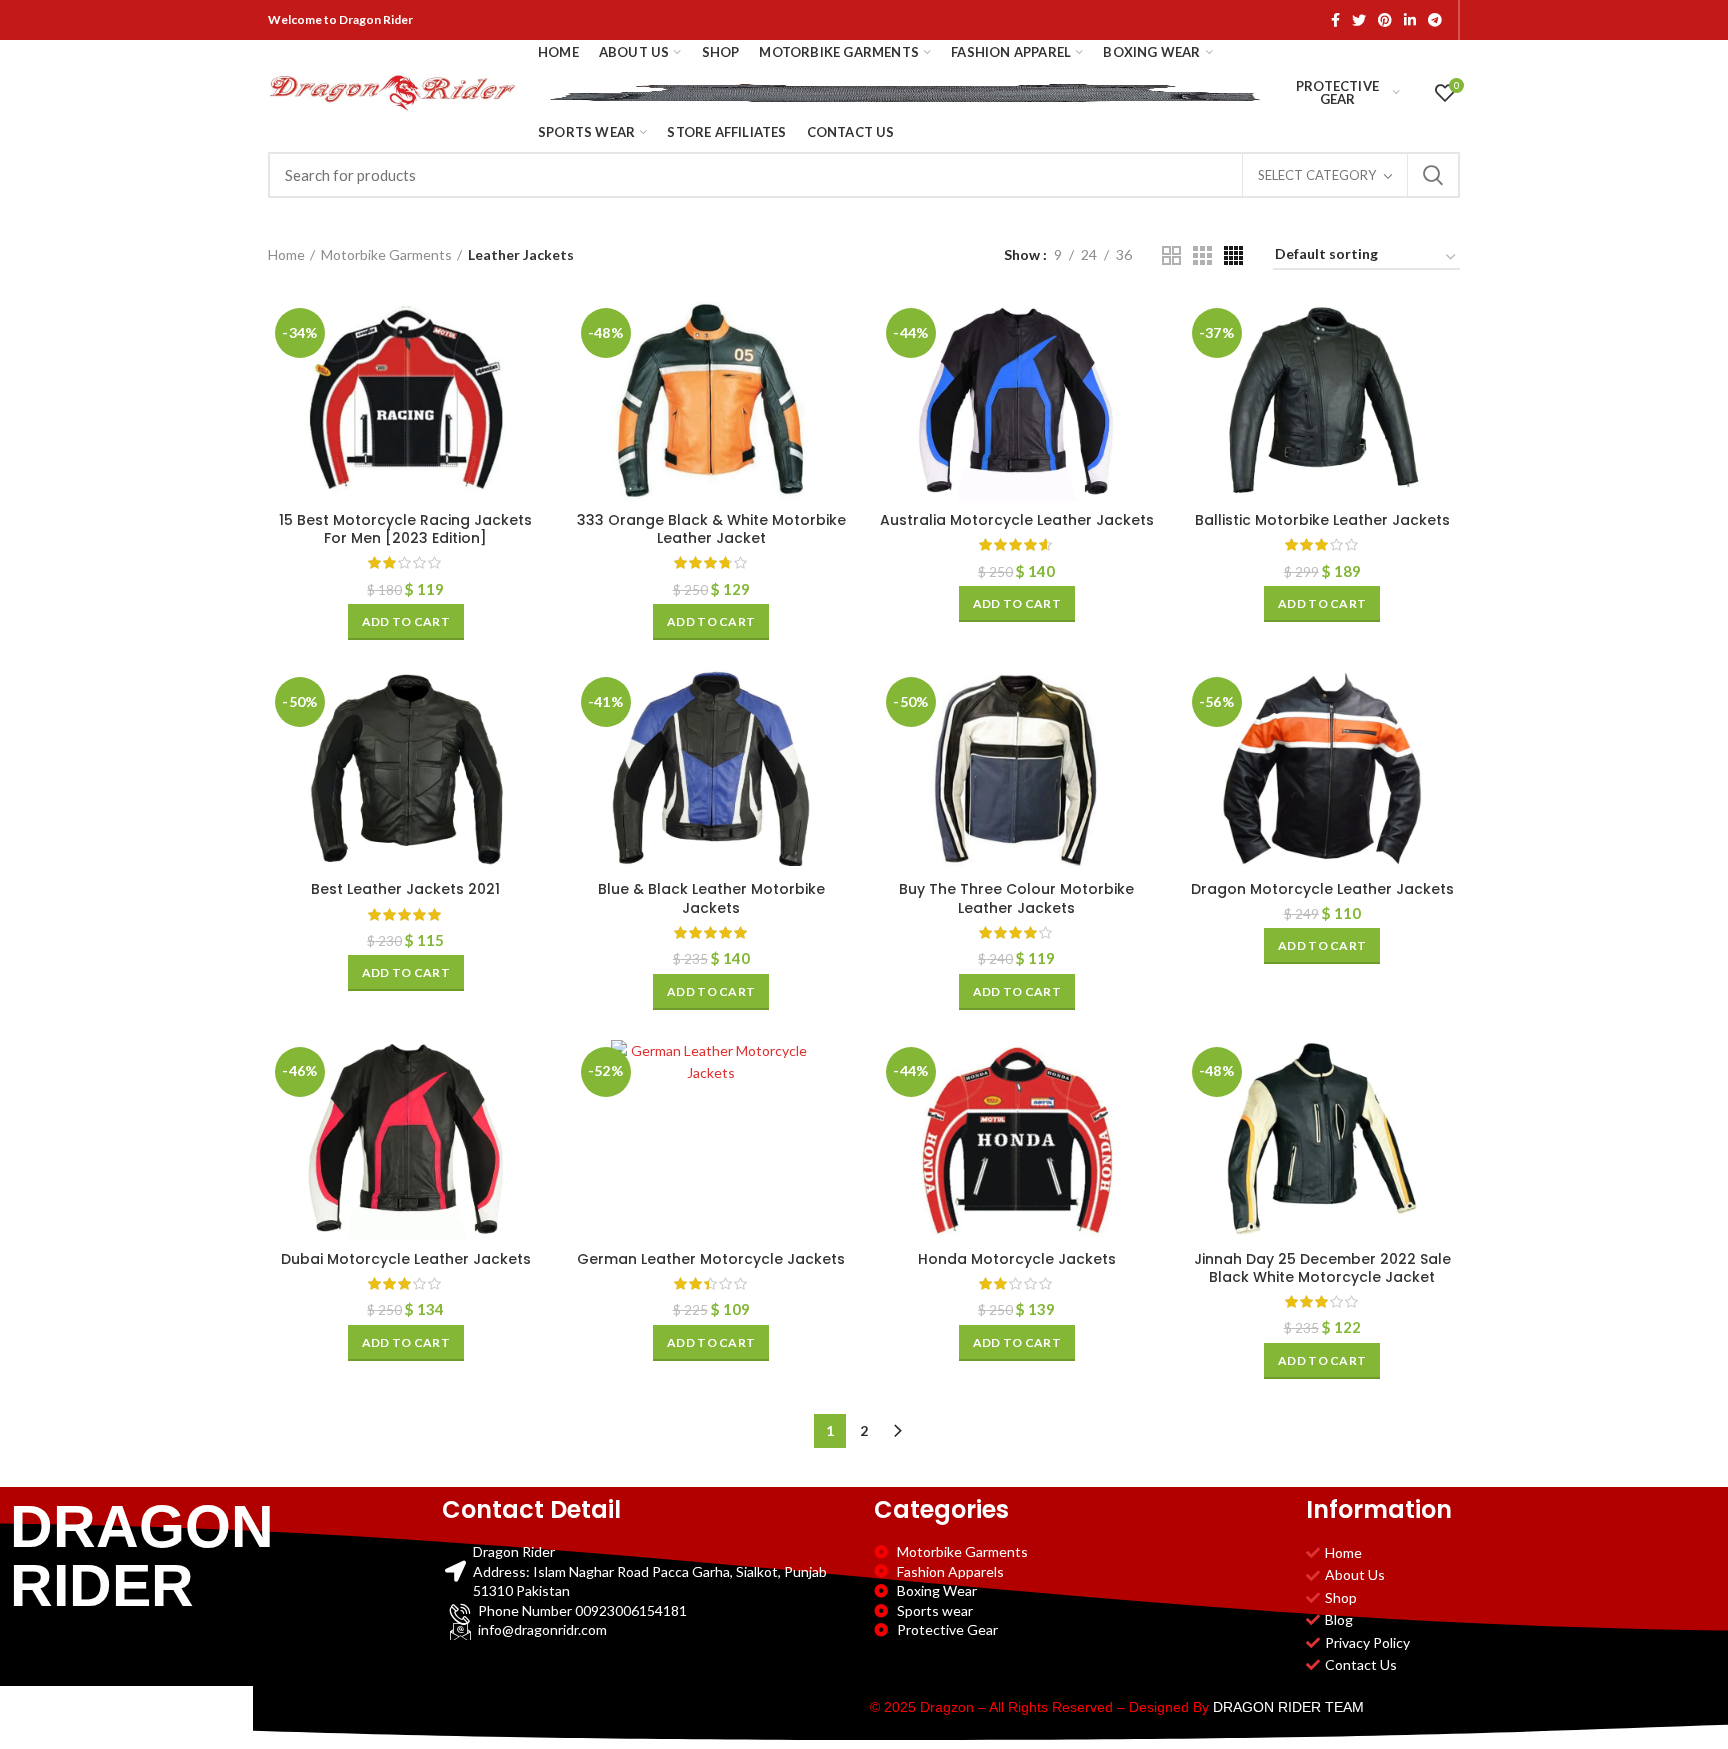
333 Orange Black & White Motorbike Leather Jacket (711, 529)
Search (1433, 175)
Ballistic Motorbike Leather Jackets (1322, 520)
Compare (529, 333)
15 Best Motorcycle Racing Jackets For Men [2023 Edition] (405, 529)
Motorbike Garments (386, 254)
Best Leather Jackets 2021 (405, 889)
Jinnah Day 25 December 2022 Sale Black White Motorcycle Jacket (1322, 1268)
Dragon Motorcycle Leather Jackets (1322, 889)
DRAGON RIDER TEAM (1288, 1707)
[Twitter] (1359, 20)
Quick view (529, 378)
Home (286, 254)
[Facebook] (1335, 20)
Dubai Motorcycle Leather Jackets (406, 1259)
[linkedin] (1410, 20)
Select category (1317, 175)
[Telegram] (1435, 20)
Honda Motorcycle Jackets (1017, 1259)
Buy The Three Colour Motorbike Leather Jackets (1016, 898)
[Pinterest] (1385, 20)
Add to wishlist (529, 423)
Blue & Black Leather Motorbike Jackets (711, 898)
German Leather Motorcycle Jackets (711, 1259)
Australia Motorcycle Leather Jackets (1017, 520)
